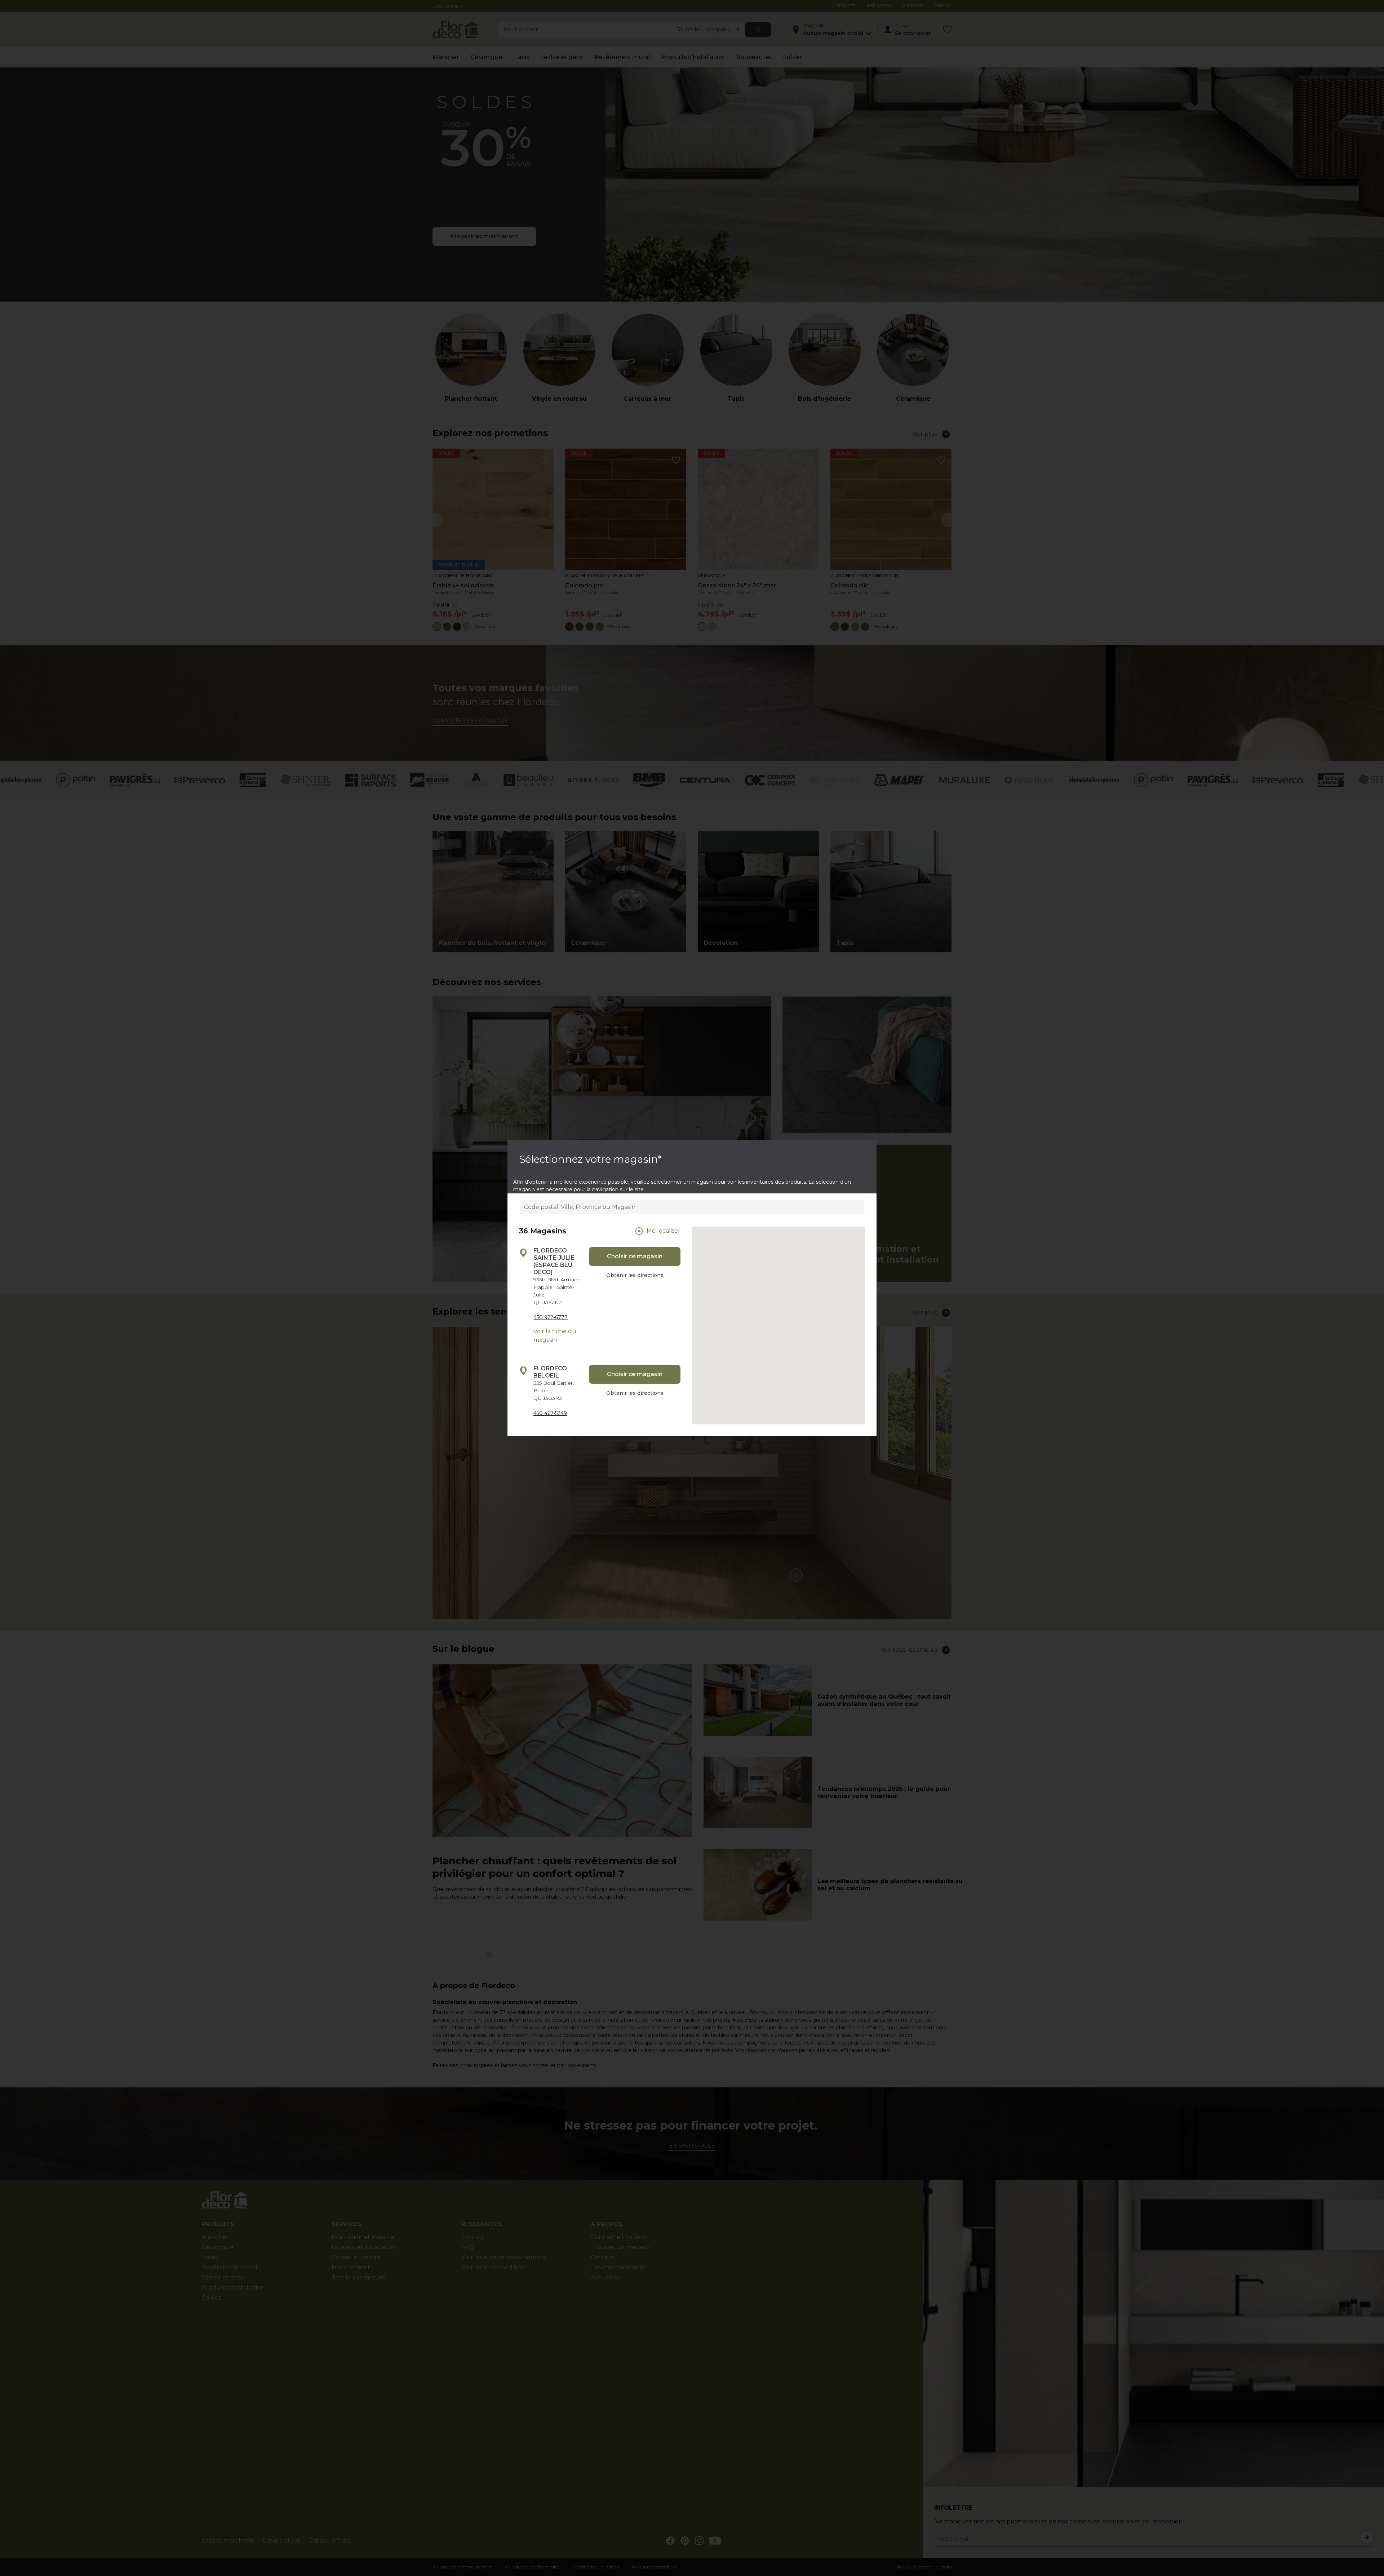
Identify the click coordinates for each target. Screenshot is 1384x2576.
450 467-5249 (550, 1413)
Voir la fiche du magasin (555, 1336)
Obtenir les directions (635, 1275)
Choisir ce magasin (635, 1256)
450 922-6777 (551, 1317)
